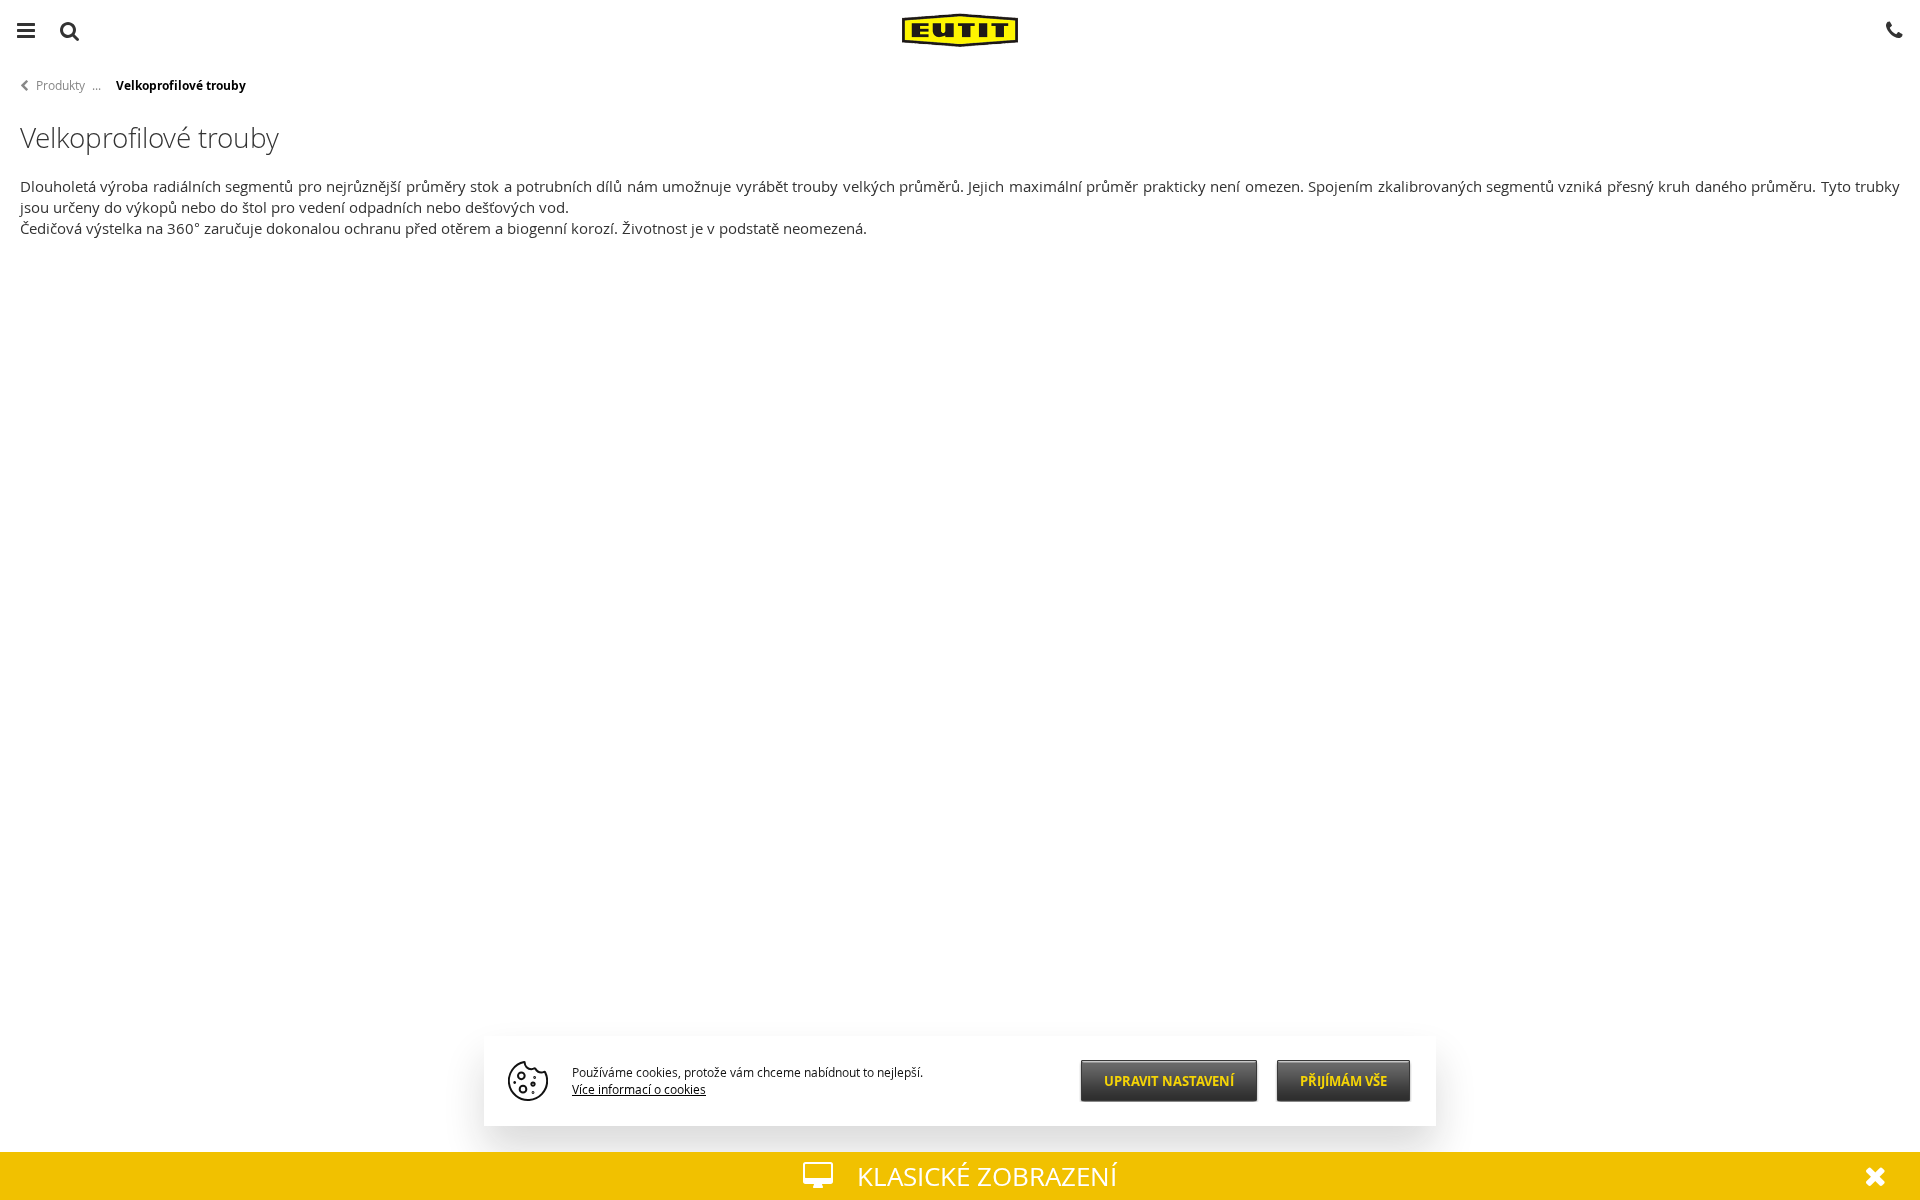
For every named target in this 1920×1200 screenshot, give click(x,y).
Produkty (60, 85)
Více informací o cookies (639, 1089)
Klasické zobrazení (987, 1176)
